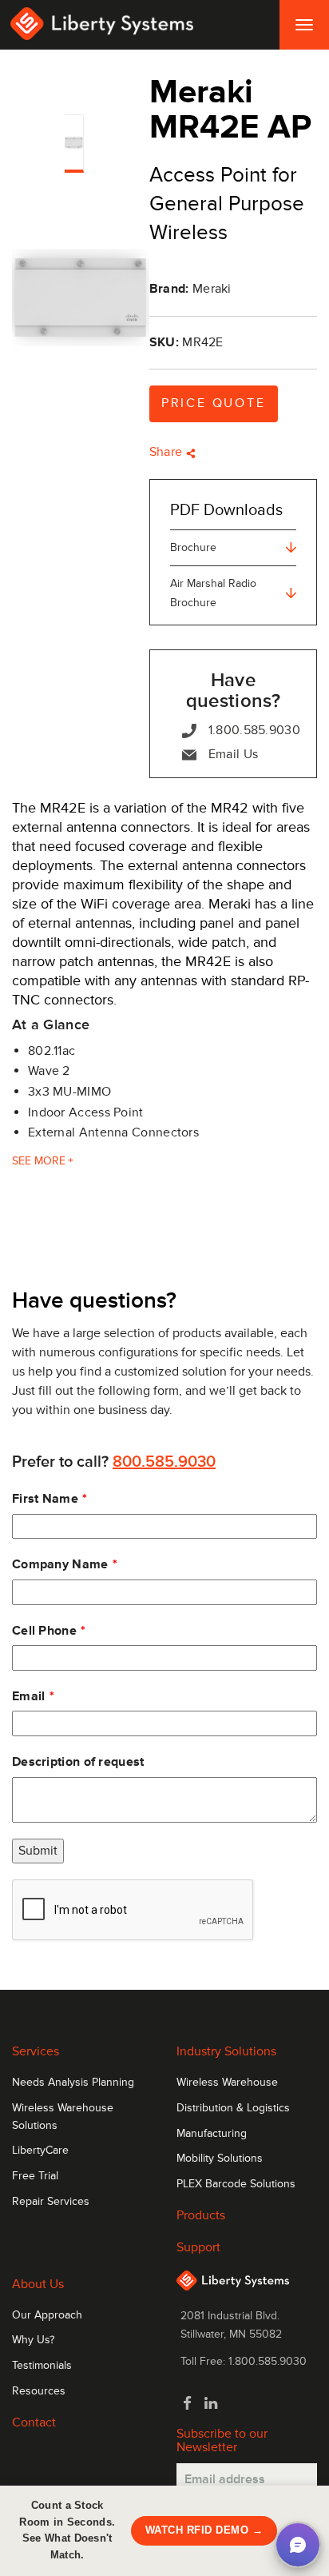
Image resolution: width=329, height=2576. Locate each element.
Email (29, 1696)
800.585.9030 (164, 1462)
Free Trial (35, 2176)
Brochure (193, 547)
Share (168, 452)
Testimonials (42, 2366)
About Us (38, 2284)
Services (36, 2051)
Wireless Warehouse (227, 2083)
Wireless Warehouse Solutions (63, 2117)
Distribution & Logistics (233, 2108)
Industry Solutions (226, 2051)
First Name (45, 1499)
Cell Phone (44, 1631)
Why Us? (33, 2340)
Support (198, 2247)
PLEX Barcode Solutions (236, 2184)
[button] (298, 2545)
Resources (39, 2391)
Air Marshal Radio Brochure (213, 593)
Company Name (60, 1564)
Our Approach (47, 2315)
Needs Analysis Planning (73, 2083)
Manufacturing (212, 2134)
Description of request (78, 1762)
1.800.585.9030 (254, 730)
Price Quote (214, 403)
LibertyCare (40, 2151)
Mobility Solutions (220, 2159)
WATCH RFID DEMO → (204, 2530)
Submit (38, 1851)
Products (201, 2215)
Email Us (233, 754)
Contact (34, 2422)
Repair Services (51, 2202)
